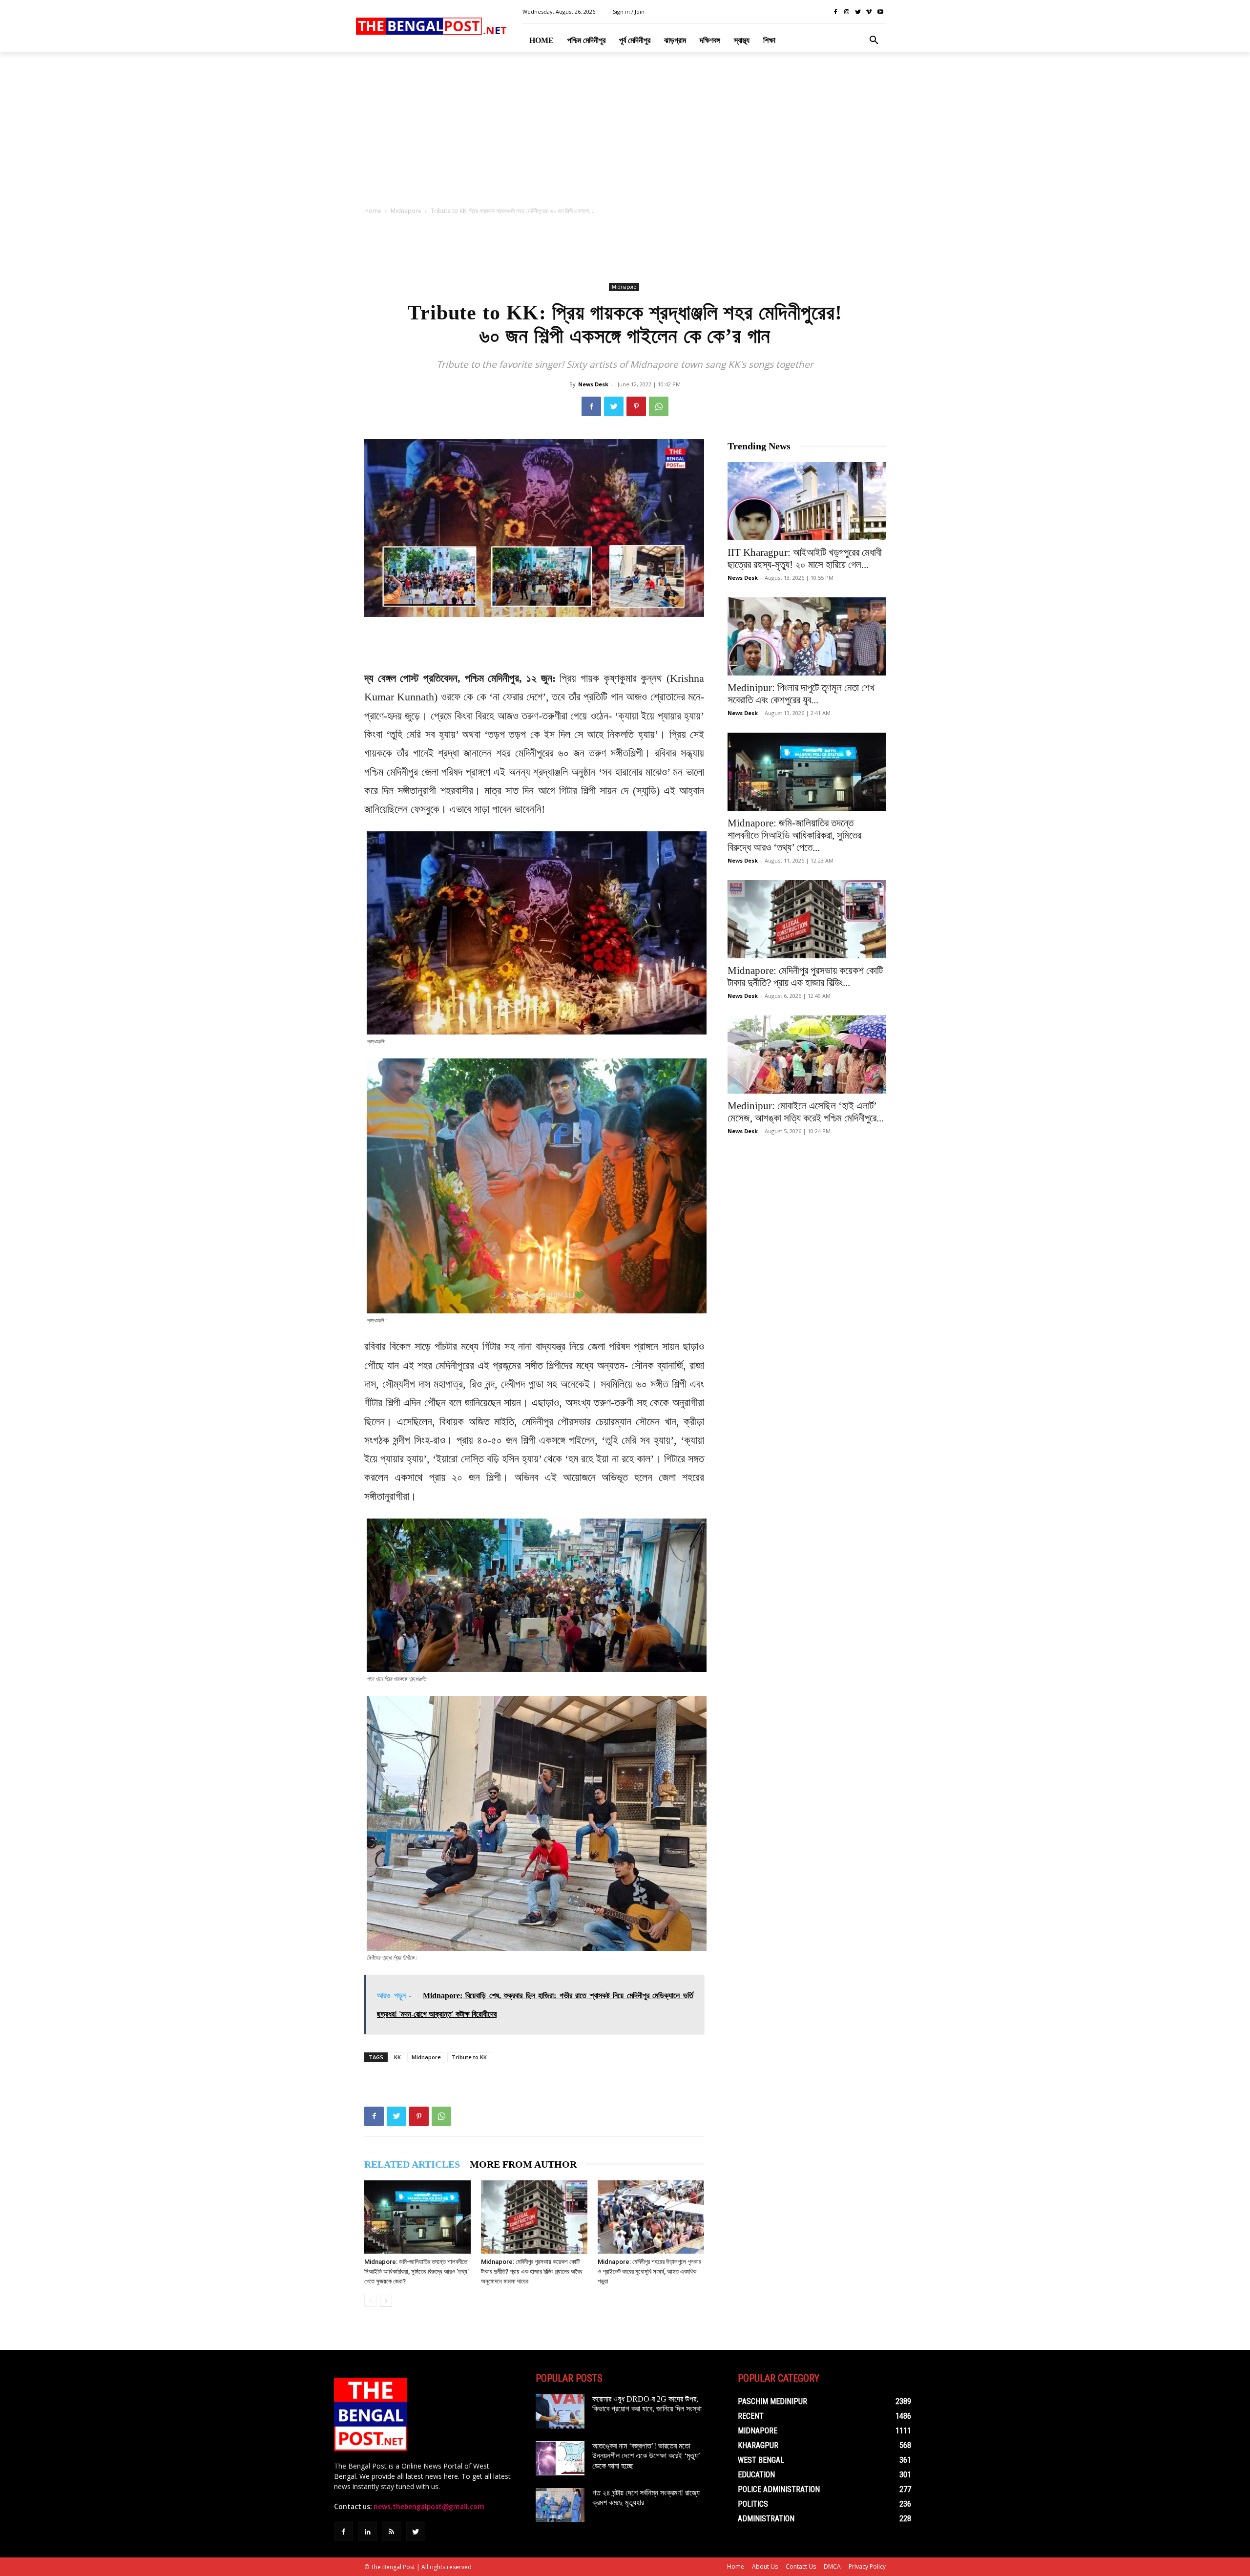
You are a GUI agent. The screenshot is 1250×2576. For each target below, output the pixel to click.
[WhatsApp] (659, 406)
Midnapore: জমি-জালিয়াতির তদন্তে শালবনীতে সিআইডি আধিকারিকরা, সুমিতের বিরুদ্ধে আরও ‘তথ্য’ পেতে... (794, 835)
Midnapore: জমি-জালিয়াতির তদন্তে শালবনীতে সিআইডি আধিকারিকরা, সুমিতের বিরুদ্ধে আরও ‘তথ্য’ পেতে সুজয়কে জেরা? (417, 2271)
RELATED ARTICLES (412, 2164)
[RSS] (391, 2532)
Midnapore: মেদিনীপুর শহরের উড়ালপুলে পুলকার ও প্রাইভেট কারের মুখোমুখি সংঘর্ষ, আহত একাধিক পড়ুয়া (649, 2271)
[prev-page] (370, 2301)
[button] (874, 41)
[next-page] (386, 2301)
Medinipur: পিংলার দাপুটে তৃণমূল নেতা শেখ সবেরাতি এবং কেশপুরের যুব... (801, 694)
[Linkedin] (367, 2532)
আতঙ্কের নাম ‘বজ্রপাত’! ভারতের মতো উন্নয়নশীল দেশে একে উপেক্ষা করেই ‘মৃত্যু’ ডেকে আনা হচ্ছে (646, 2456)
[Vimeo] (869, 12)
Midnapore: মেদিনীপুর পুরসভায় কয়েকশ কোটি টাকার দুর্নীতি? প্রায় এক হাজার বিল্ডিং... (805, 977)
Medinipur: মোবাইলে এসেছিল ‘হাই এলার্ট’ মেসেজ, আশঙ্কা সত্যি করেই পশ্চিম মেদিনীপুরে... (806, 1112)
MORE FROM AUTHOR (523, 2164)
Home (373, 211)
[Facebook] (836, 12)
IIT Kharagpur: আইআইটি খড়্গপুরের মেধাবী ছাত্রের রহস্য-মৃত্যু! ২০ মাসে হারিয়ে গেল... (805, 559)
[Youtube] (880, 12)
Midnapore (406, 211)
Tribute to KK (469, 2057)
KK (397, 2057)
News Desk (593, 384)
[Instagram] (847, 12)
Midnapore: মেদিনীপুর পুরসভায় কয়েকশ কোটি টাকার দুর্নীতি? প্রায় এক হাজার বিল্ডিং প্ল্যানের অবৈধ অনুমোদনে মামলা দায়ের (532, 2271)
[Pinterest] (636, 406)
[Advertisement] (625, 132)
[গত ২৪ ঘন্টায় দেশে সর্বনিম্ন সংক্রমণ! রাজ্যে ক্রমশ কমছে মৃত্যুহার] (560, 2505)
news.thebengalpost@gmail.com (429, 2507)
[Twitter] (858, 12)
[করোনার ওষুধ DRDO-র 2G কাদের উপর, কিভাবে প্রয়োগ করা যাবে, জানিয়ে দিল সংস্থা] (560, 2411)
